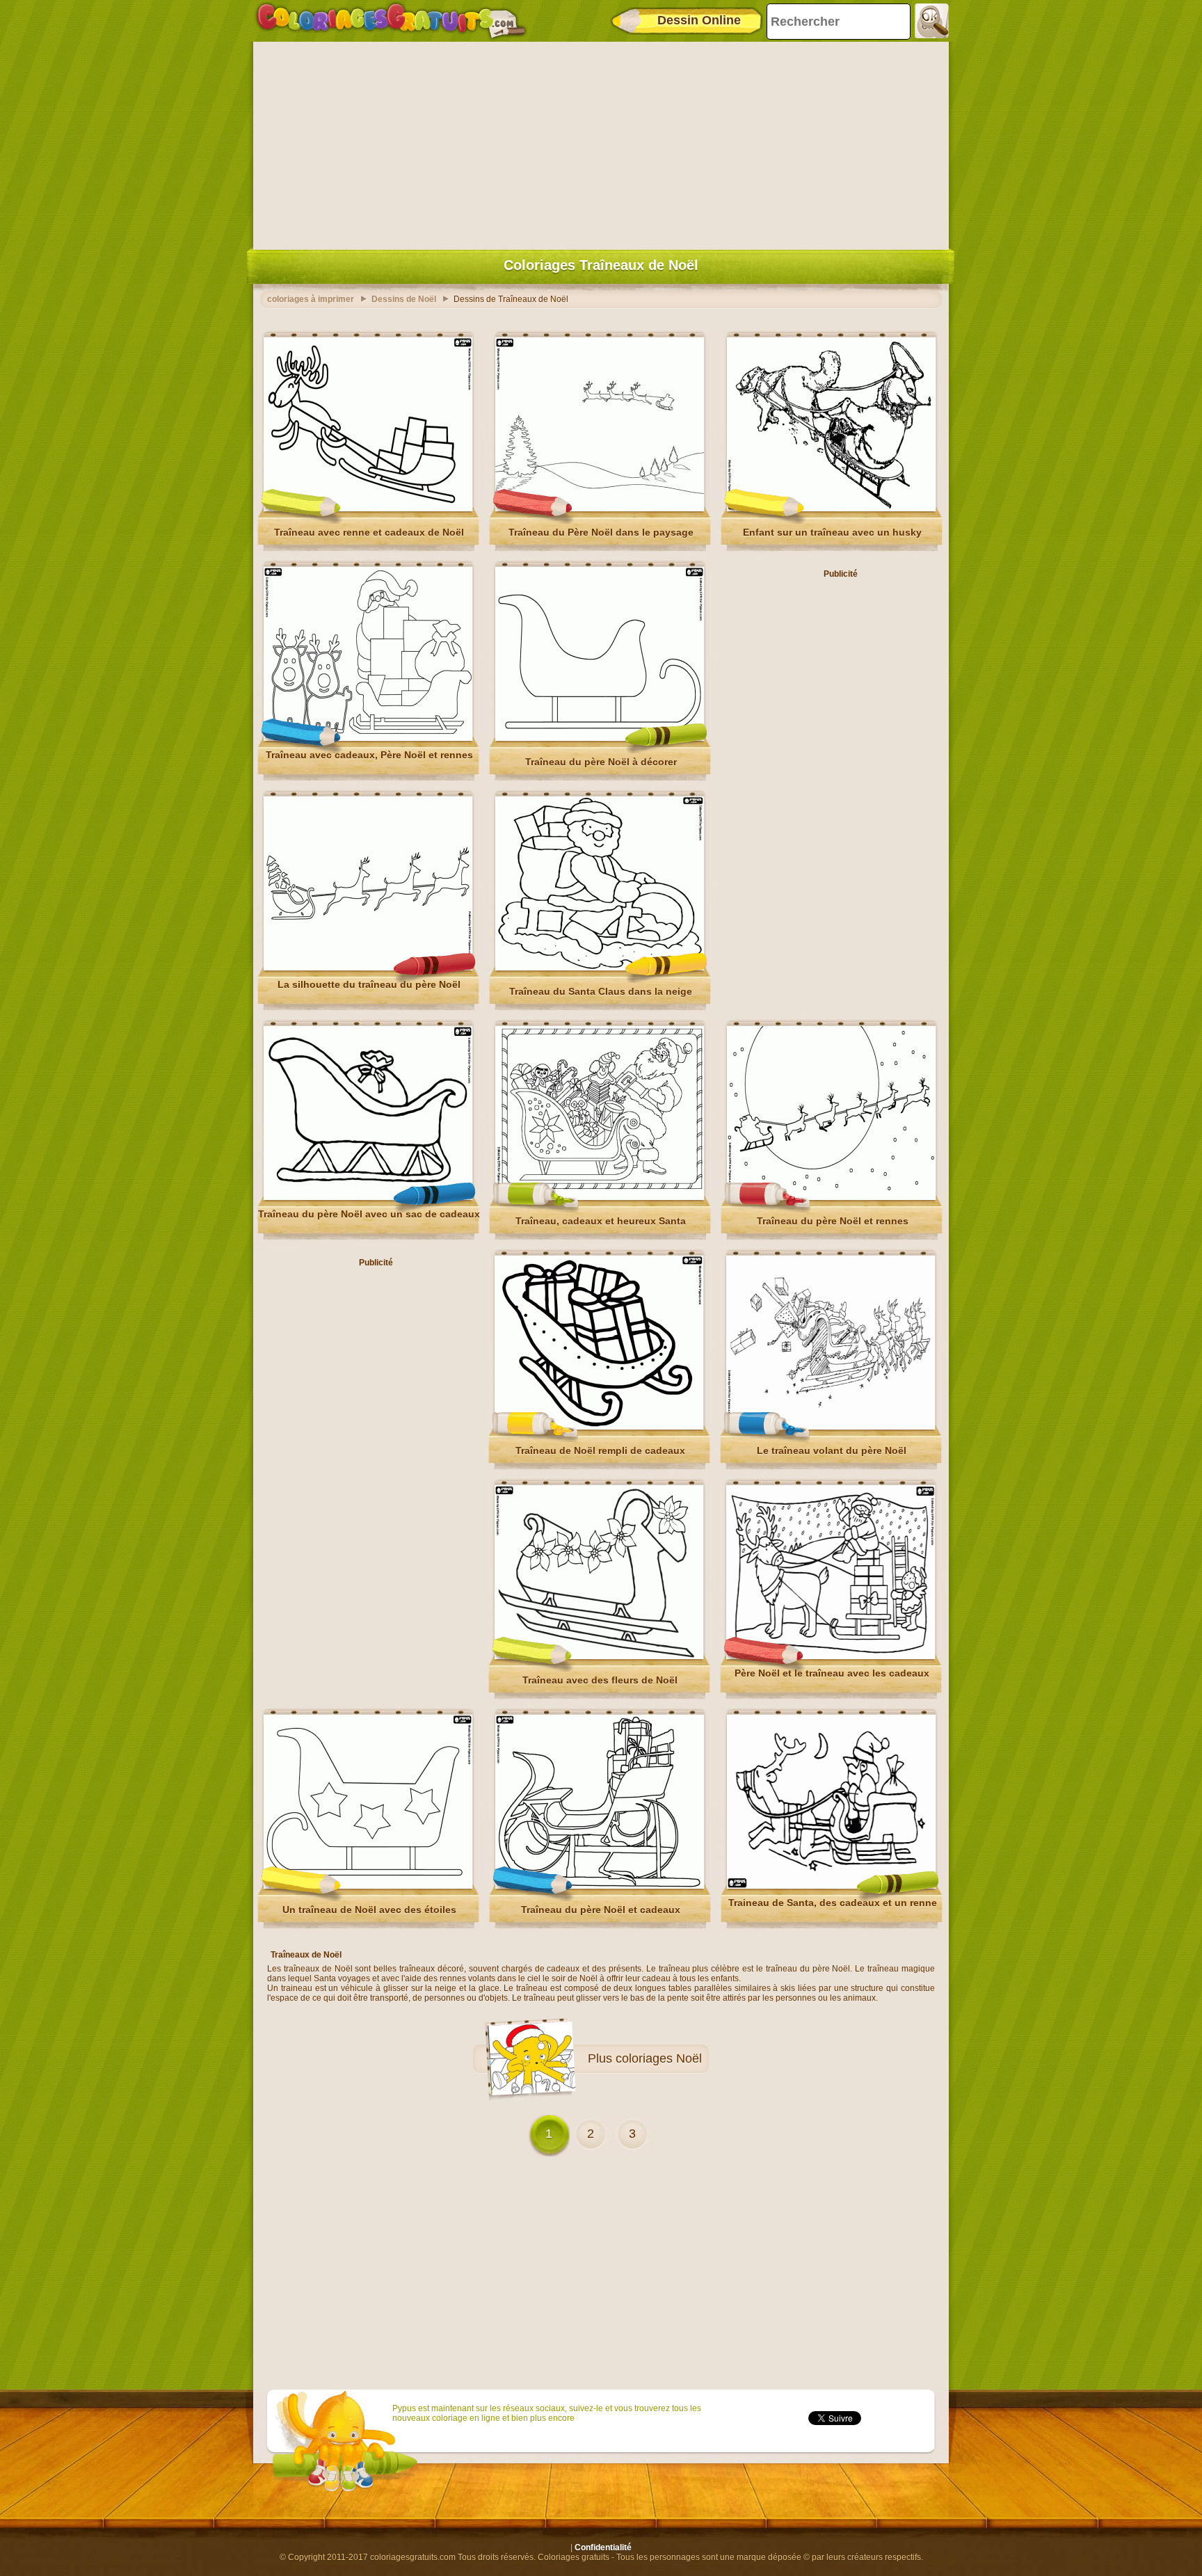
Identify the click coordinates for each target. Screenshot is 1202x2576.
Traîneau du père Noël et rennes (833, 1221)
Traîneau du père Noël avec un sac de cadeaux (369, 1214)
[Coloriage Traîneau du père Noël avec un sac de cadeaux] (368, 1197)
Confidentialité (603, 2547)
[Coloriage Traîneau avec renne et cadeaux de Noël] (368, 509)
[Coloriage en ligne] (391, 21)
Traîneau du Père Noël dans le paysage (601, 532)
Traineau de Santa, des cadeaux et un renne (833, 1903)
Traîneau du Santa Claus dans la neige (601, 991)
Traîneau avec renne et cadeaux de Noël (369, 532)
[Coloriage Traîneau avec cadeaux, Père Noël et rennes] (368, 738)
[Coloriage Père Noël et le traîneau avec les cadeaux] (831, 1656)
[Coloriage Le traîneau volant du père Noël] (831, 1427)
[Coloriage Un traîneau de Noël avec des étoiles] (368, 1886)
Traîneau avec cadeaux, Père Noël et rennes (369, 755)
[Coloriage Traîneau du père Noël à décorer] (600, 738)
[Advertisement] (601, 143)
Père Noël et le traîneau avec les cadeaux (832, 1673)
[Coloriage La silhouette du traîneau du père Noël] (368, 968)
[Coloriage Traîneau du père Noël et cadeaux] (600, 1886)
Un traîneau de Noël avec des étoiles (369, 1910)
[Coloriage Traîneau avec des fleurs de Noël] (599, 1656)
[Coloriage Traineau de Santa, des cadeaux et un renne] (831, 1886)
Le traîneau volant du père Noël (832, 1450)
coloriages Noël (659, 2058)
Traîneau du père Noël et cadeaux (601, 1910)
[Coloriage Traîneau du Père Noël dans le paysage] (600, 509)
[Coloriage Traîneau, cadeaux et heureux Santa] (600, 1197)
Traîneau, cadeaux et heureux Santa (601, 1221)
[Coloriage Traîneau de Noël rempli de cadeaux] (599, 1427)
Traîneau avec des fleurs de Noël (600, 1680)
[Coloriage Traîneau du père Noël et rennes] (831, 1197)
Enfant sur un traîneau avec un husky (832, 532)
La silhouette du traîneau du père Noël (369, 984)
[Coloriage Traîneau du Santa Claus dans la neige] (600, 968)
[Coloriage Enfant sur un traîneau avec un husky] (831, 509)
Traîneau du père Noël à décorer (601, 762)
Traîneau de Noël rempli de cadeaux (600, 1450)
